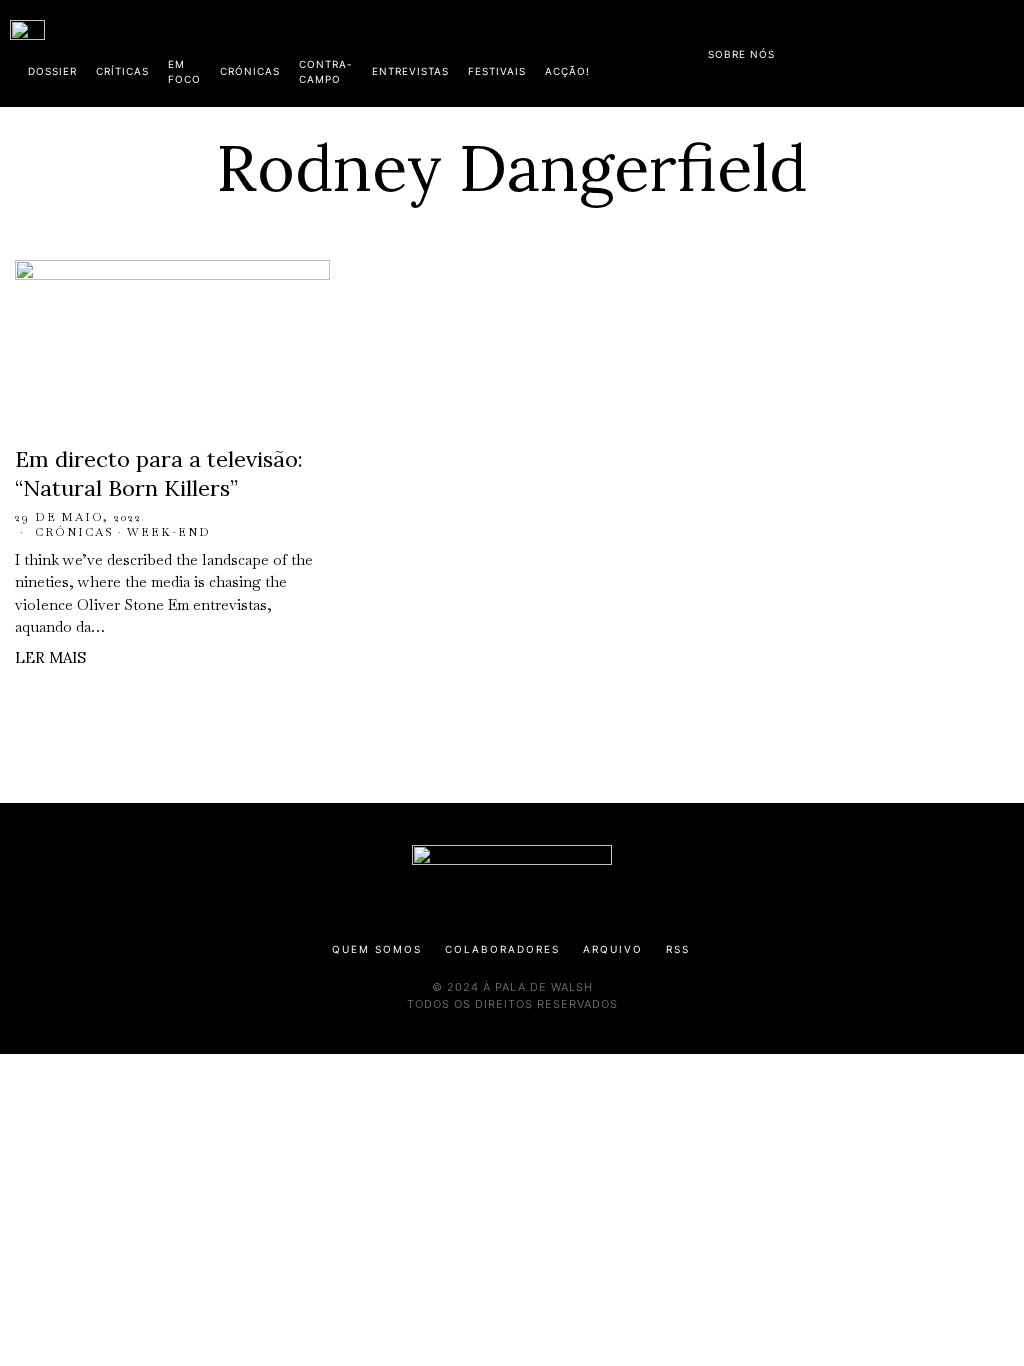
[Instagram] (885, 50)
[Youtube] (949, 50)
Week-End (169, 532)
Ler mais (50, 657)
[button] (1004, 53)
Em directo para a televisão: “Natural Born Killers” (159, 473)
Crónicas (74, 532)
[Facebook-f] (821, 50)
